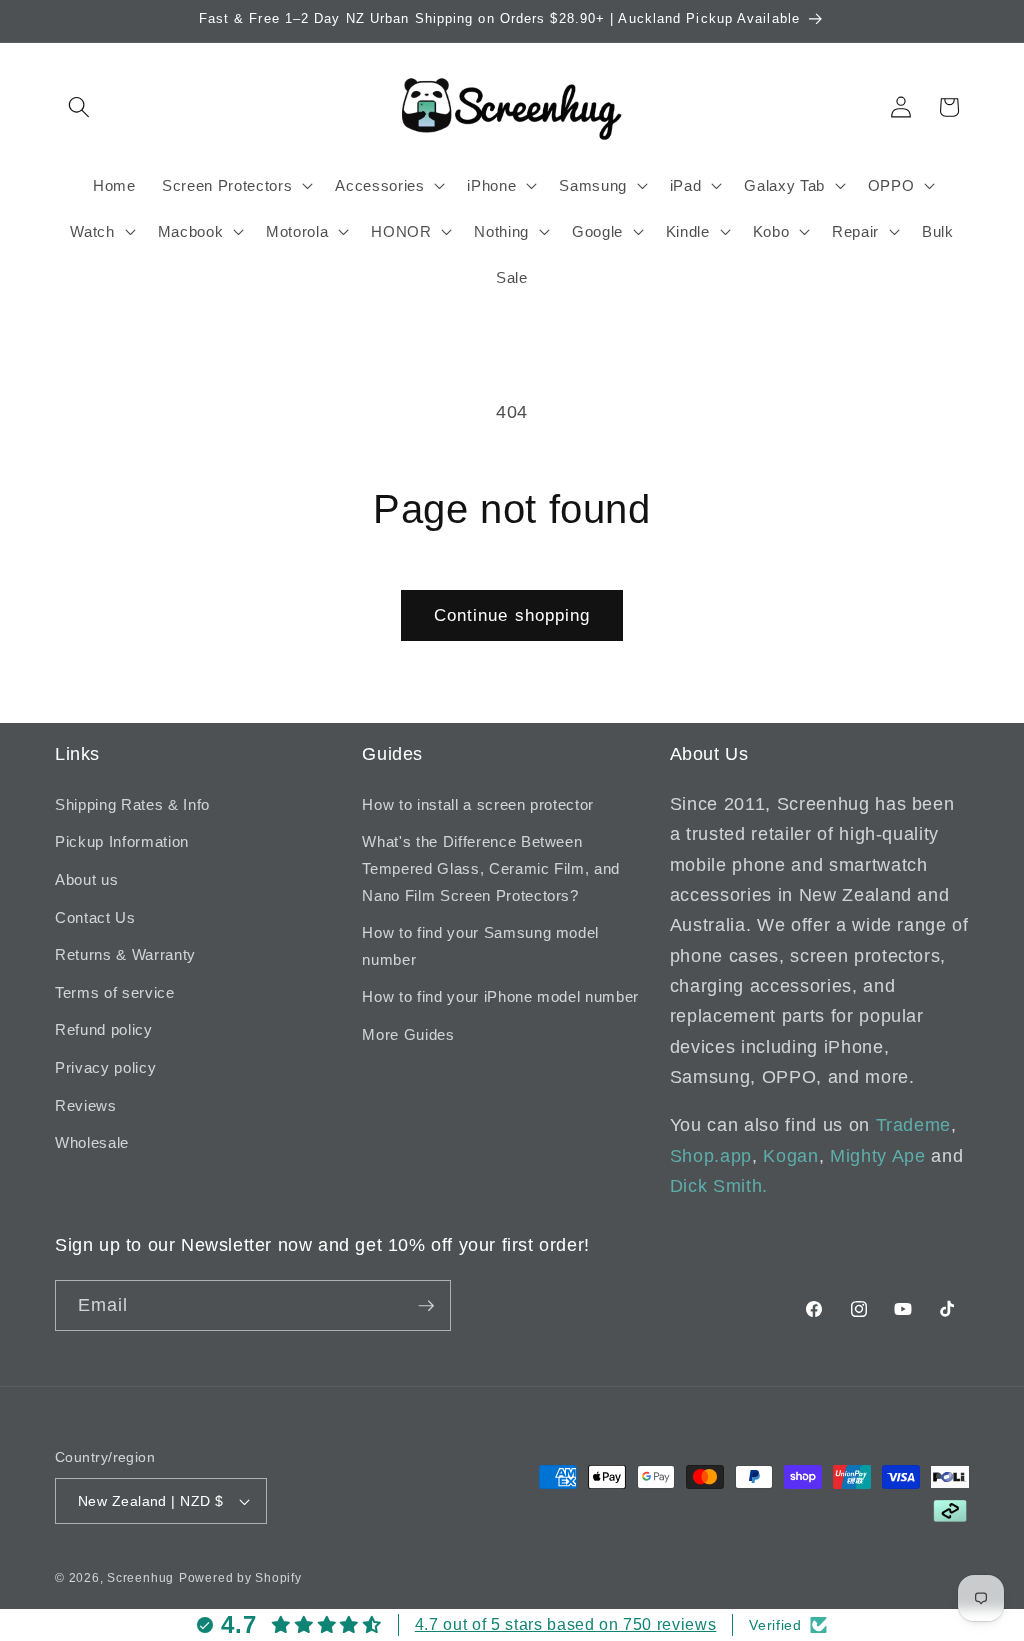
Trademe (914, 1125)
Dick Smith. (719, 1186)
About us (86, 879)
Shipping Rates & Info (132, 804)
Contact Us (95, 917)
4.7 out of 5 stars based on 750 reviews (566, 1624)
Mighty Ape (878, 1156)
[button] (79, 107)
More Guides (408, 1034)
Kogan (790, 1156)
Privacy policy (105, 1067)
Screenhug (140, 1578)
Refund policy (104, 1029)
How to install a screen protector (478, 804)
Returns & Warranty (125, 954)
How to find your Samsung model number (480, 946)
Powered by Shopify (240, 1578)
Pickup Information (122, 841)
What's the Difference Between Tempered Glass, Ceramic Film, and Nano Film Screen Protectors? (491, 868)
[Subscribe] (426, 1306)
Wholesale (92, 1142)
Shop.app (711, 1156)
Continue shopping (512, 615)
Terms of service (115, 992)
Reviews (86, 1105)
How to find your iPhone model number (500, 996)
